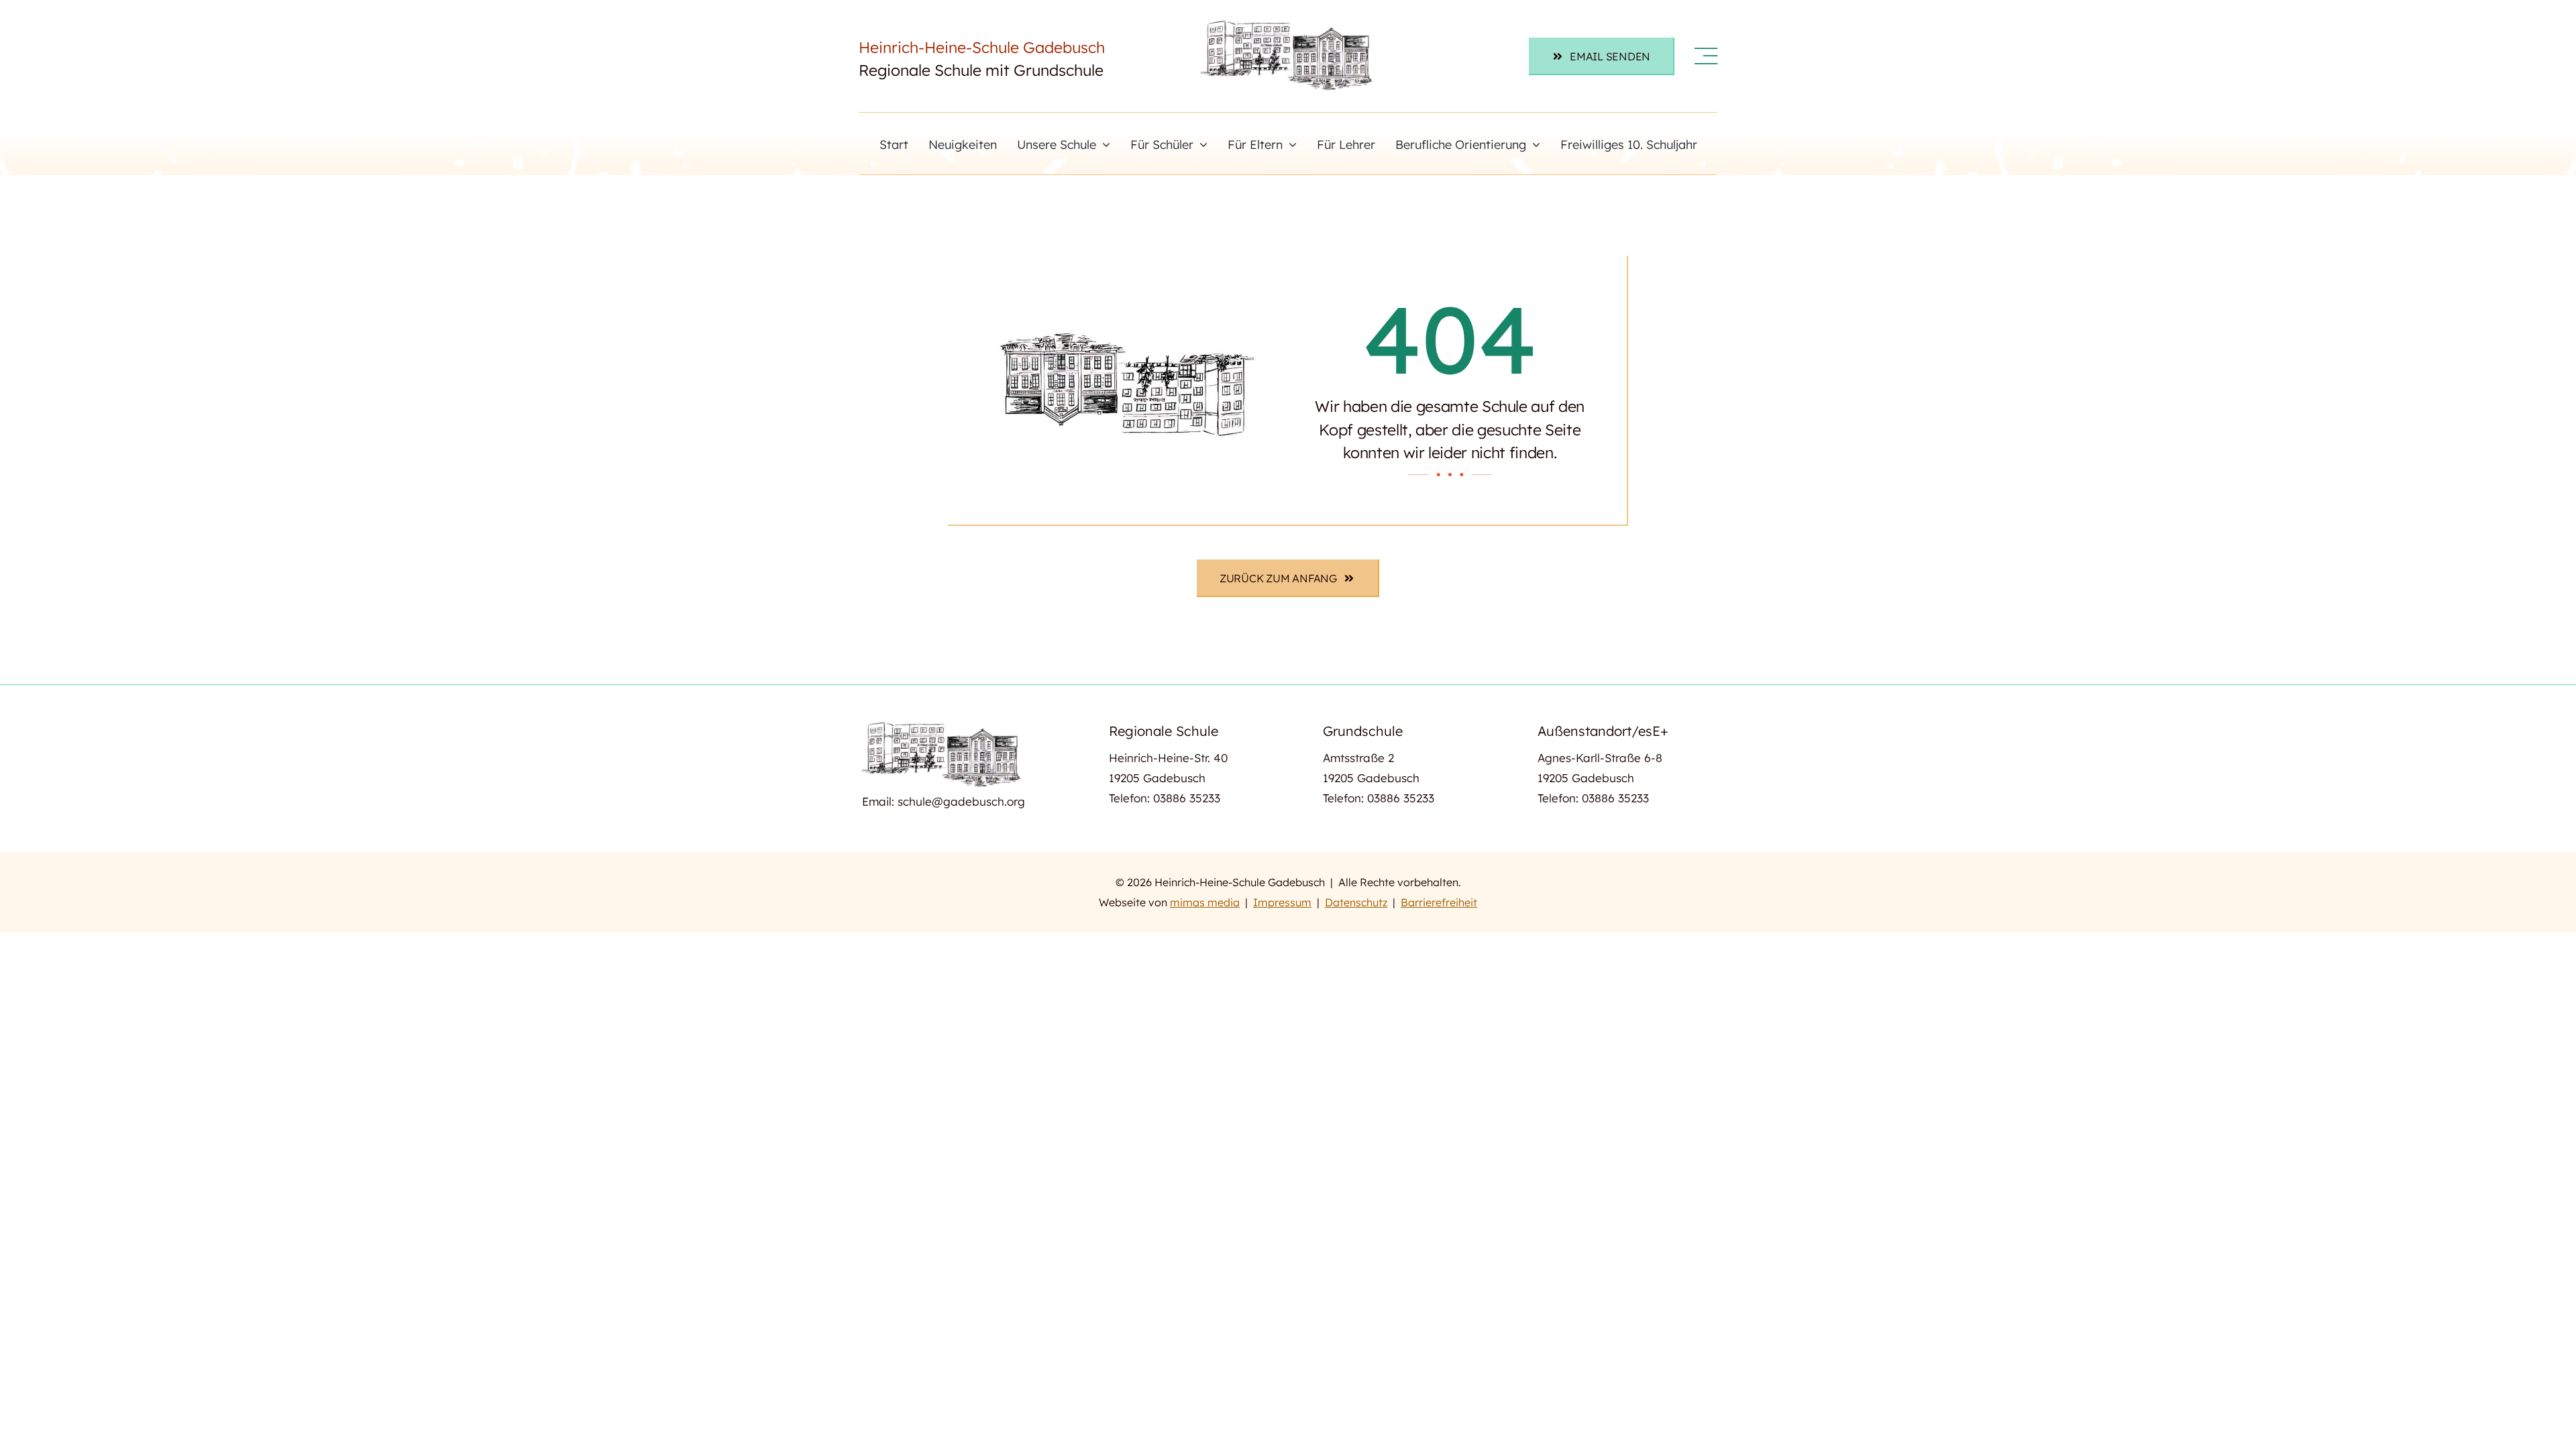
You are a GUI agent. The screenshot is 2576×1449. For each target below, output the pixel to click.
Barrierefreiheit (1439, 902)
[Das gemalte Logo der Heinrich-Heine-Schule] (1288, 22)
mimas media (1205, 902)
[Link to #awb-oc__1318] (1706, 56)
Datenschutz (1356, 902)
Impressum (1282, 902)
